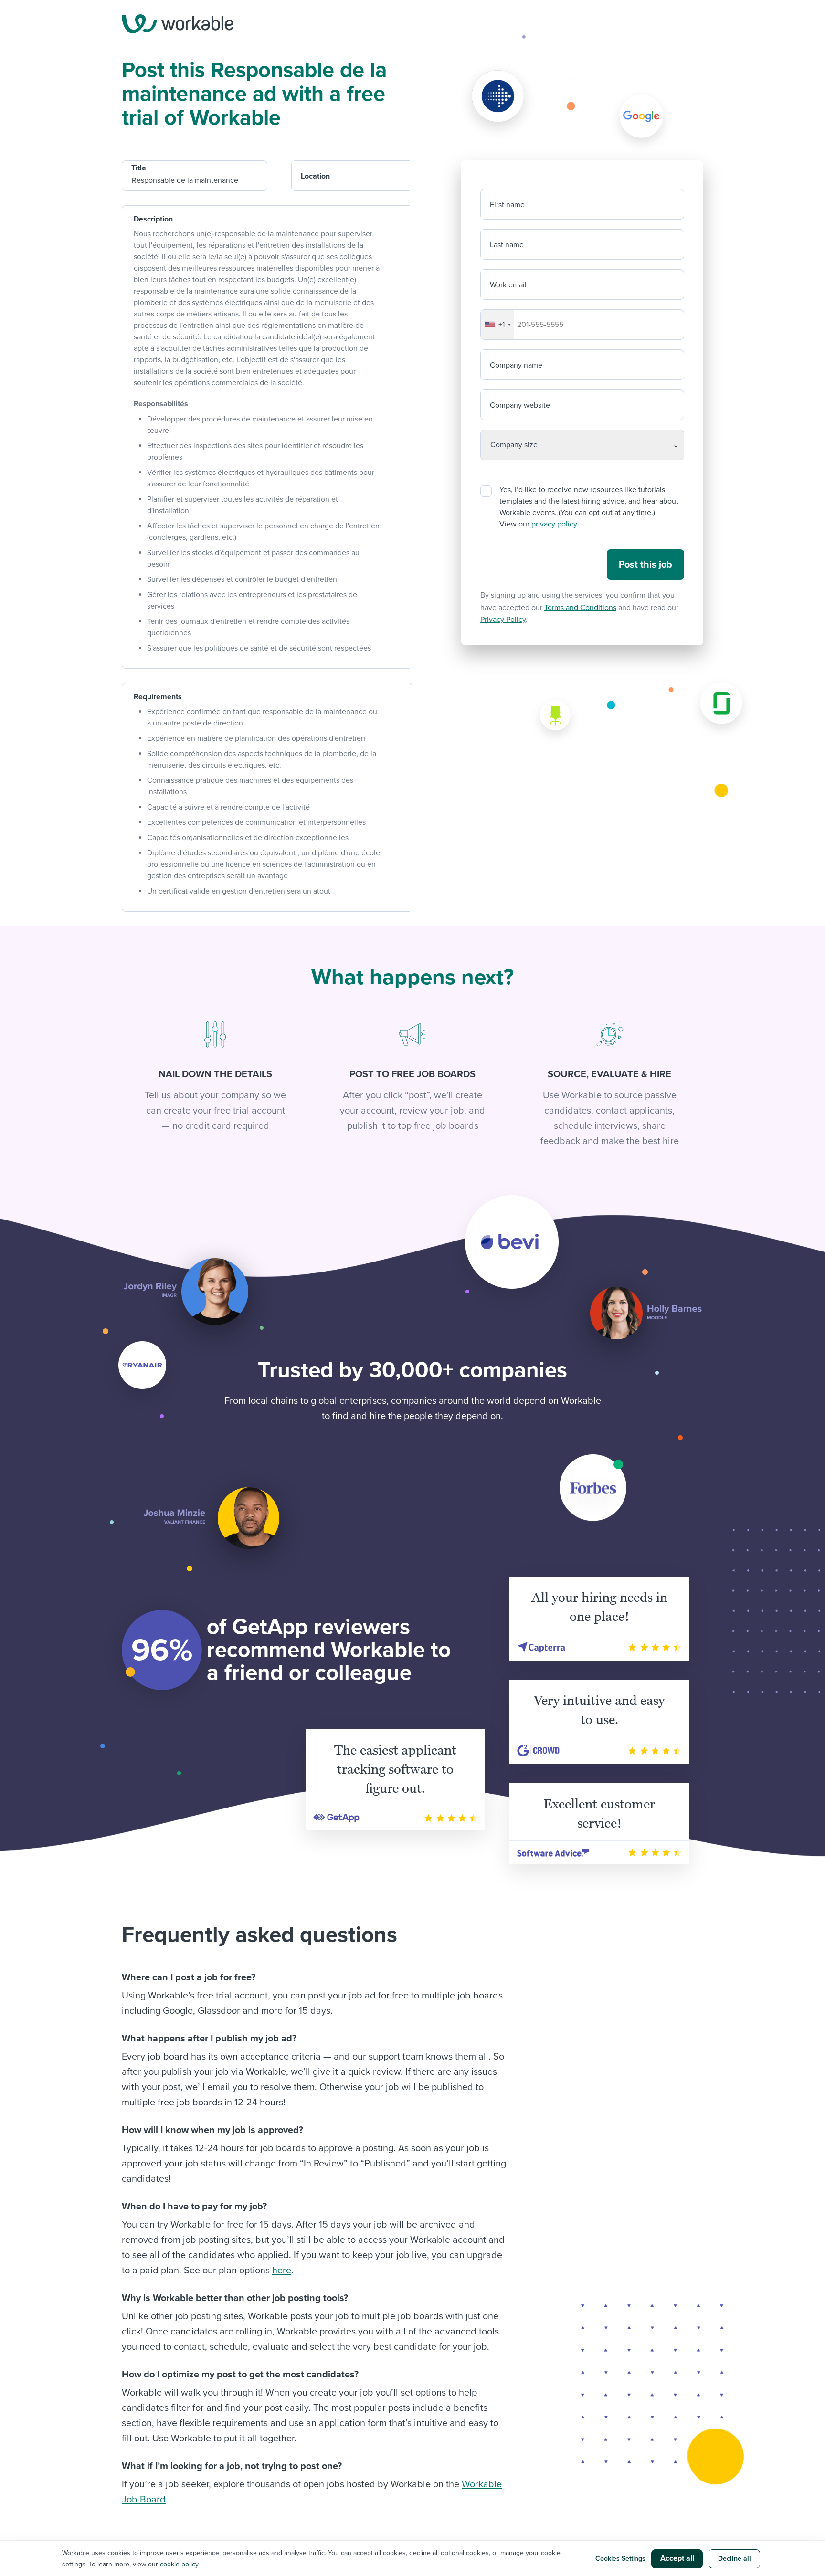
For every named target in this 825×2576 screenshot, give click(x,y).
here (282, 2271)
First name (507, 205)
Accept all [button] (677, 2558)
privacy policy (554, 524)
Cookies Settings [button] (620, 2559)
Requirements (158, 697)
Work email (508, 285)
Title (139, 168)
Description (153, 219)
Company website (520, 405)
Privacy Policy (503, 620)
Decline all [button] (735, 2559)
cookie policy (179, 2564)
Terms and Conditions (580, 608)
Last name (507, 245)
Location (315, 176)
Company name (516, 365)
